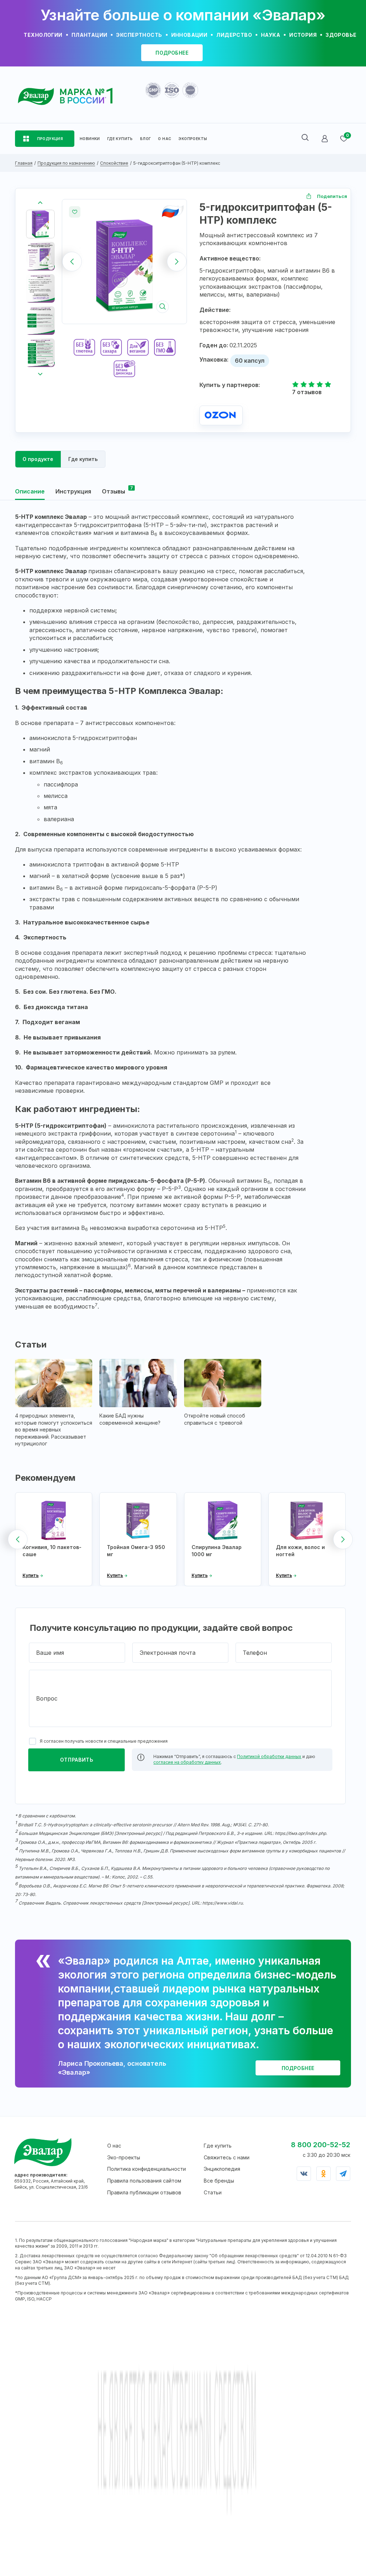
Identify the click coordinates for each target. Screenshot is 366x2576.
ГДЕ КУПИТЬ (120, 139)
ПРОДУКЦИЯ (50, 139)
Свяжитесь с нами (227, 2157)
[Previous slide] (72, 261)
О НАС (165, 139)
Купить (31, 1576)
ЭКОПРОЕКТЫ (193, 139)
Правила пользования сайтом (144, 2181)
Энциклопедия (222, 2169)
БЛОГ (146, 139)
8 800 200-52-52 (321, 2145)
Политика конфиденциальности (147, 2169)
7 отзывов (307, 392)
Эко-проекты (124, 2157)
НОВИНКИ (90, 139)
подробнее (172, 53)
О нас (114, 2146)
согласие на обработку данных (187, 1762)
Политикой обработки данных (269, 1756)
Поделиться (332, 196)
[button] (40, 224)
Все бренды (219, 2181)
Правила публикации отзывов (144, 2192)
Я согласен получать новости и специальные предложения (104, 1741)
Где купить (218, 2146)
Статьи (213, 2192)
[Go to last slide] (40, 203)
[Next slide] (177, 261)
